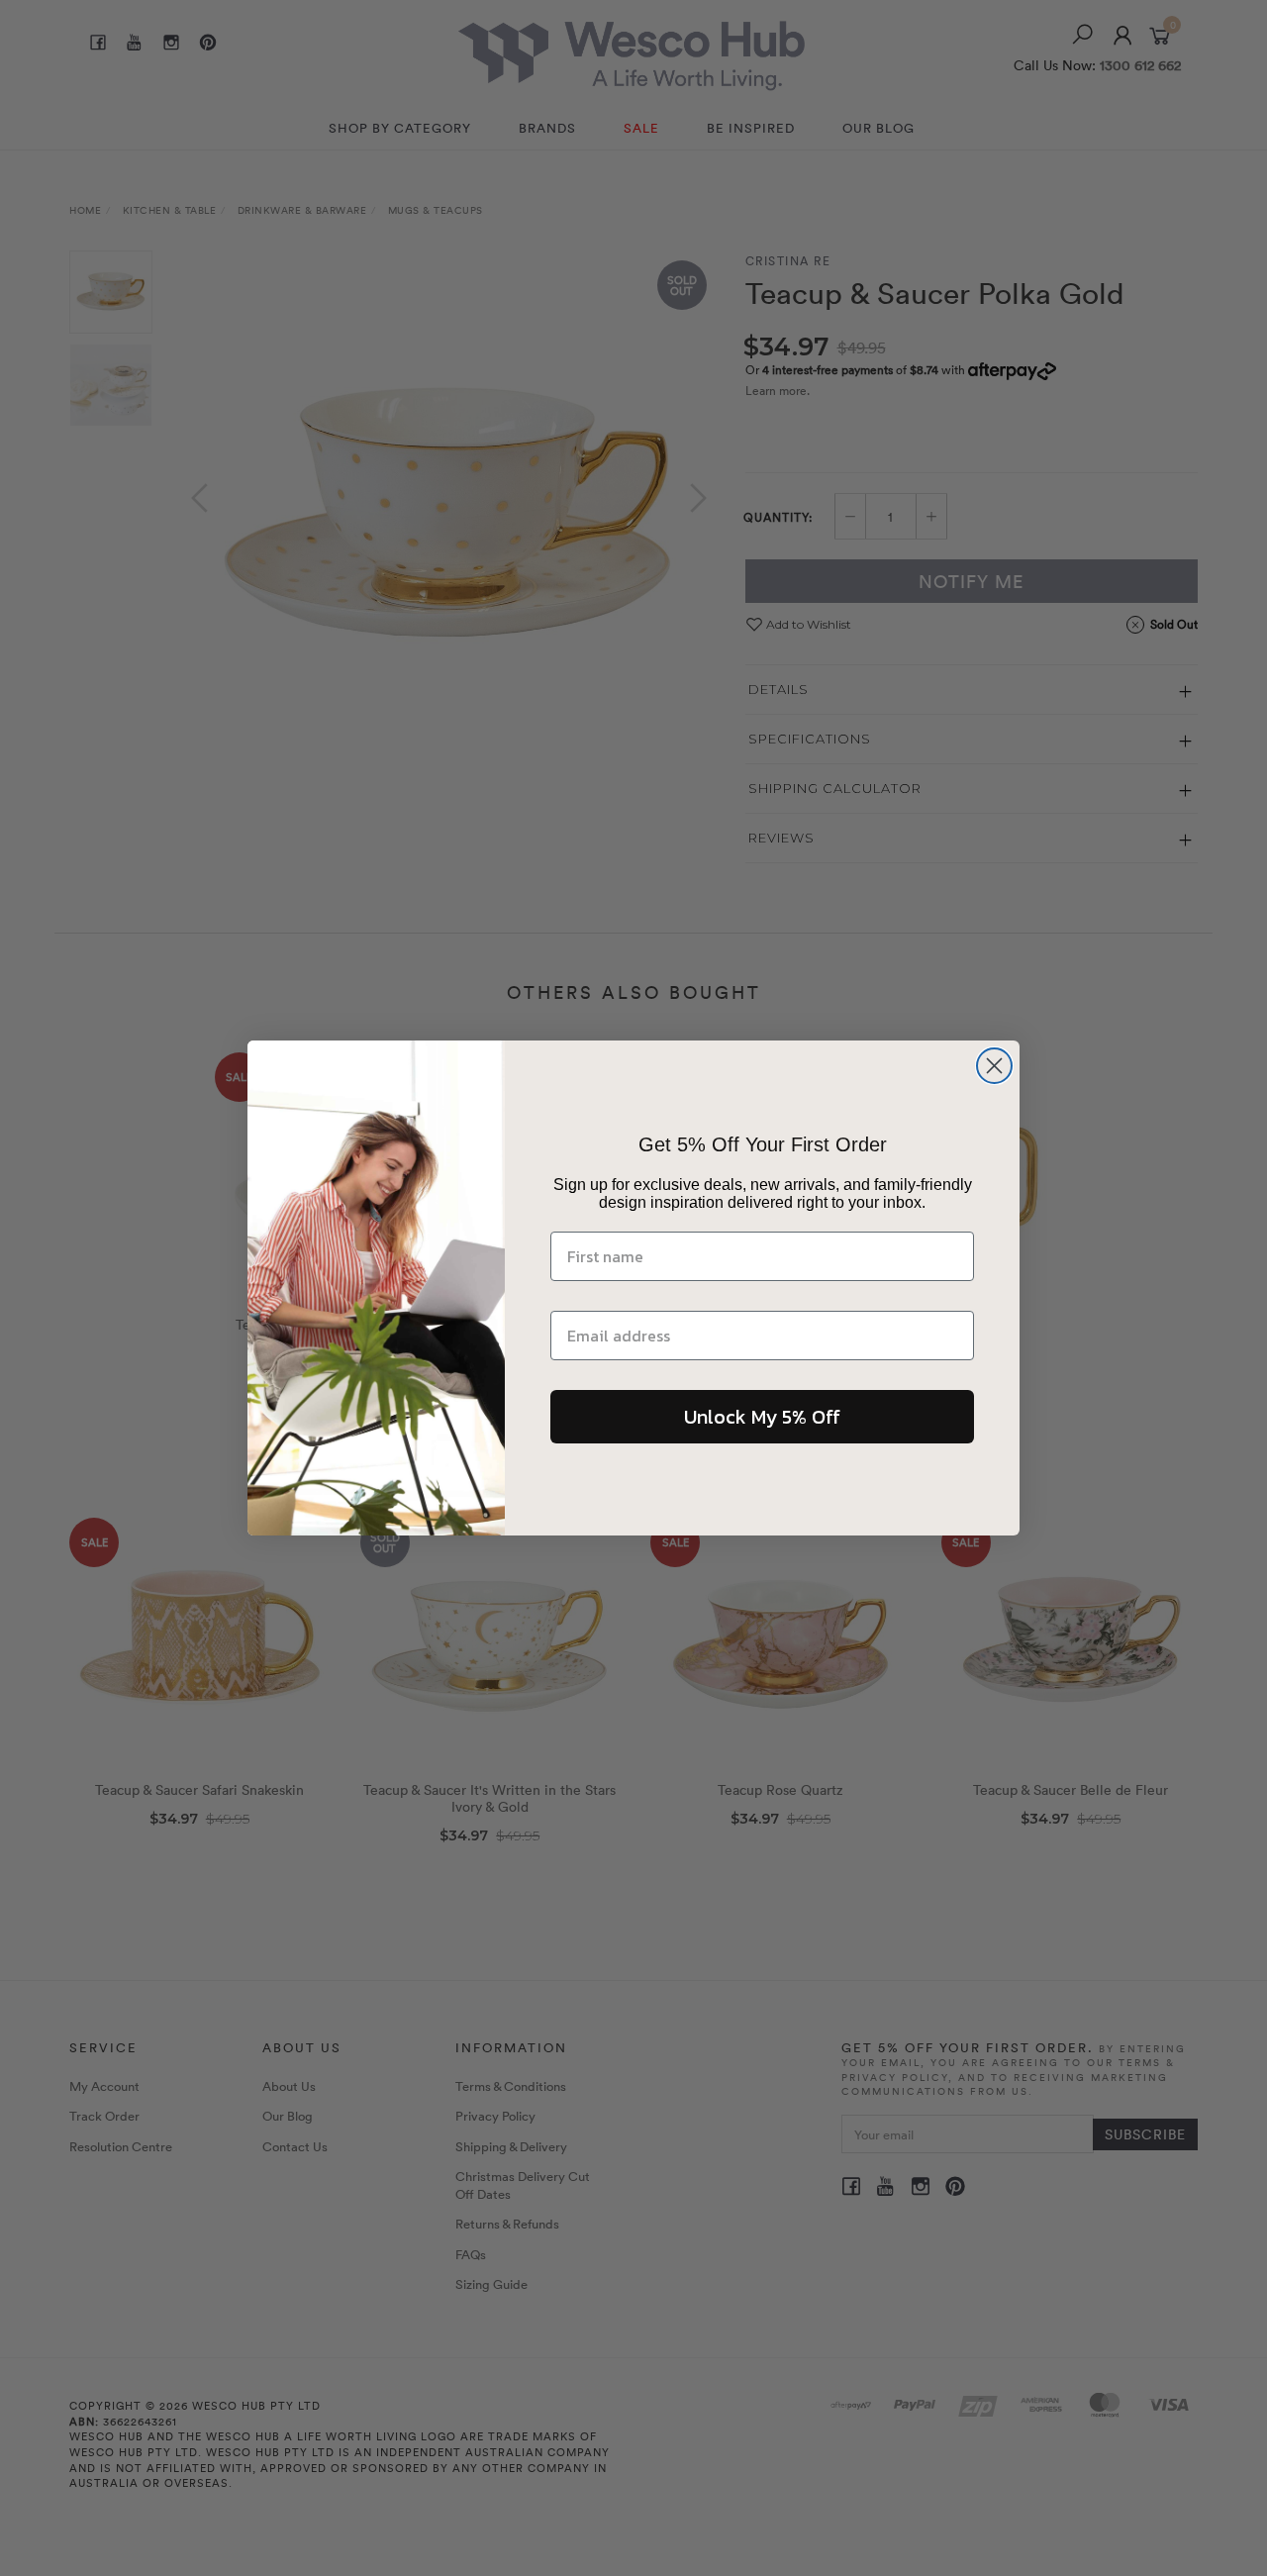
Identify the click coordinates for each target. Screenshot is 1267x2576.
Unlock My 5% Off (762, 1417)
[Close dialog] (994, 1066)
